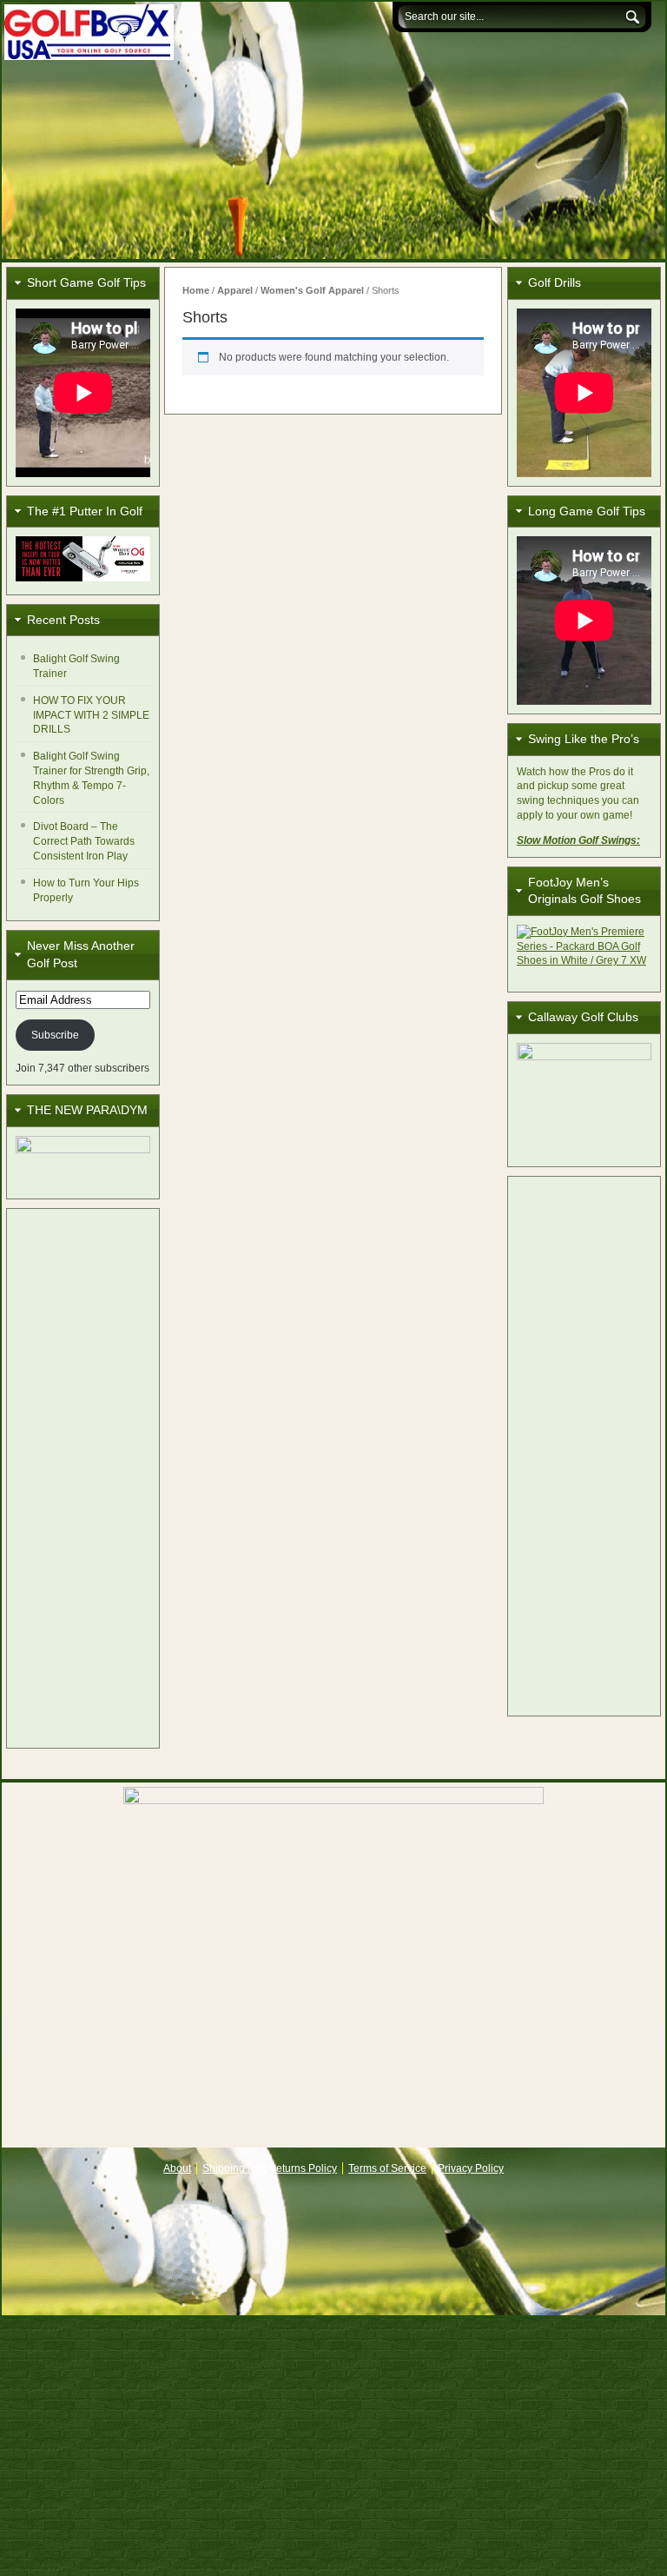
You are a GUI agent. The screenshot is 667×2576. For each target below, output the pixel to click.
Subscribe (55, 1035)
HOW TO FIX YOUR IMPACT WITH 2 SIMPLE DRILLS (91, 715)
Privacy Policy (471, 2168)
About (177, 2168)
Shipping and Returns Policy (270, 2168)
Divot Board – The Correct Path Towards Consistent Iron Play (84, 841)
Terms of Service (387, 2168)
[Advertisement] (83, 1478)
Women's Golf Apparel (312, 290)
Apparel (235, 290)
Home (196, 290)
